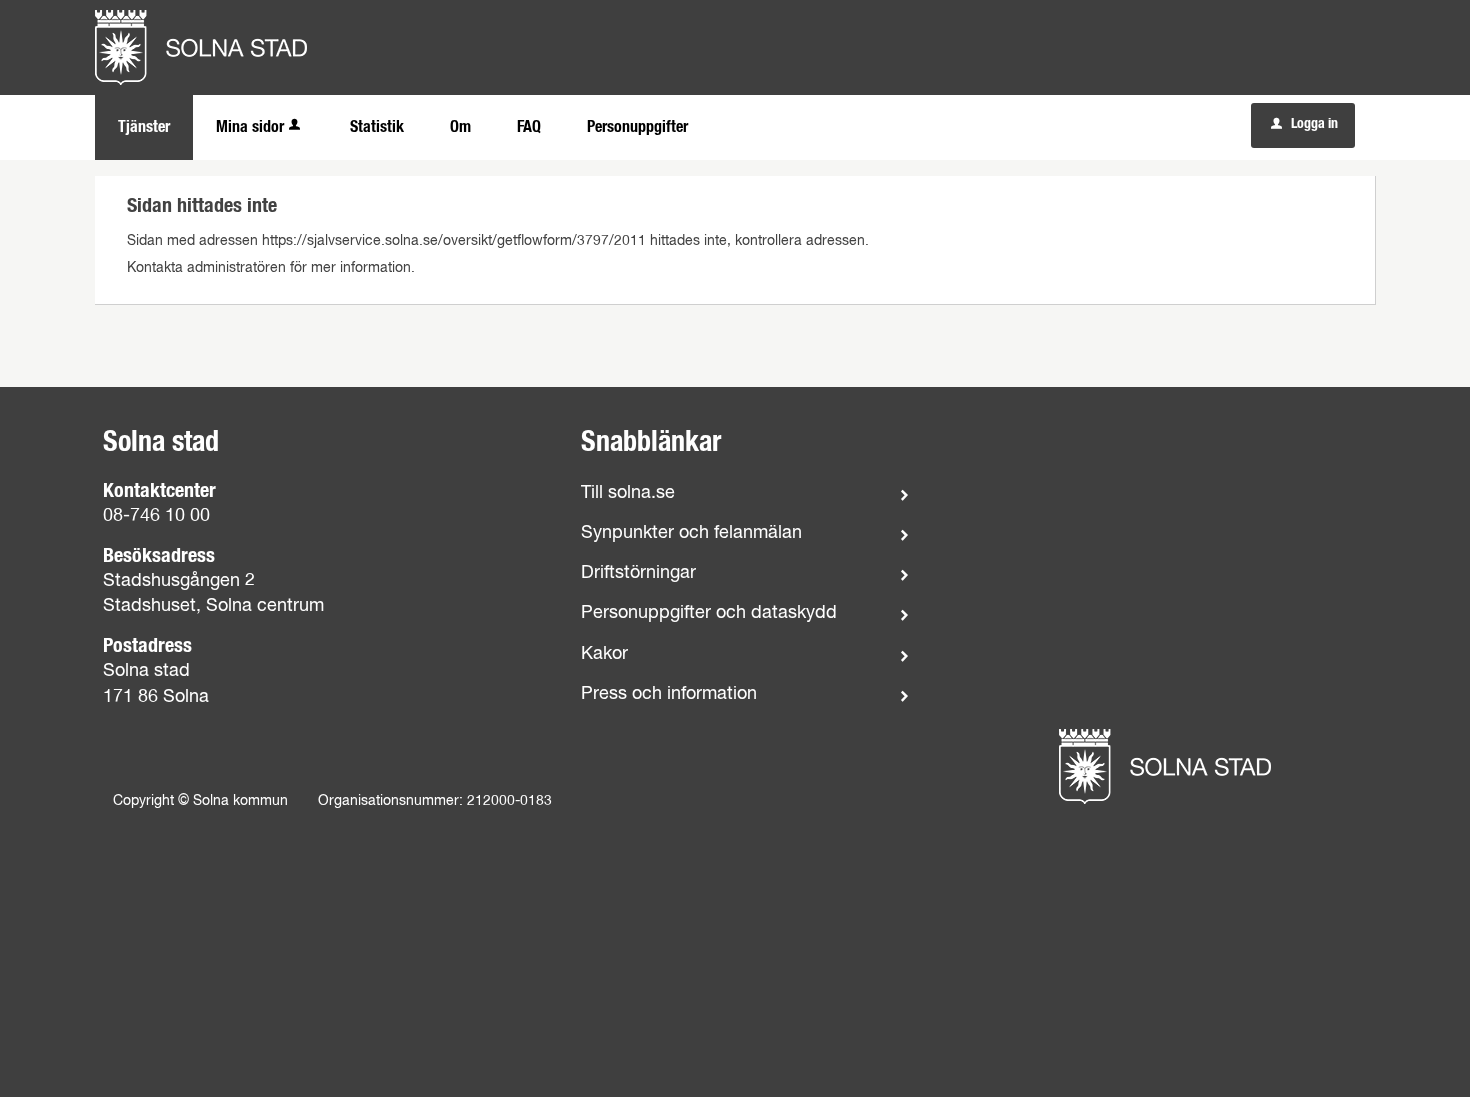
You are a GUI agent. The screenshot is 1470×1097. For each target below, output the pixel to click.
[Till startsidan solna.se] (1165, 766)
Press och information (669, 694)
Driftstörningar (638, 573)
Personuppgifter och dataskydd (709, 613)
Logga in (1304, 124)
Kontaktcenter (159, 491)
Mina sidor (250, 127)
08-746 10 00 (156, 516)
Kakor (604, 654)
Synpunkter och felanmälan (691, 533)
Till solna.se (628, 493)
